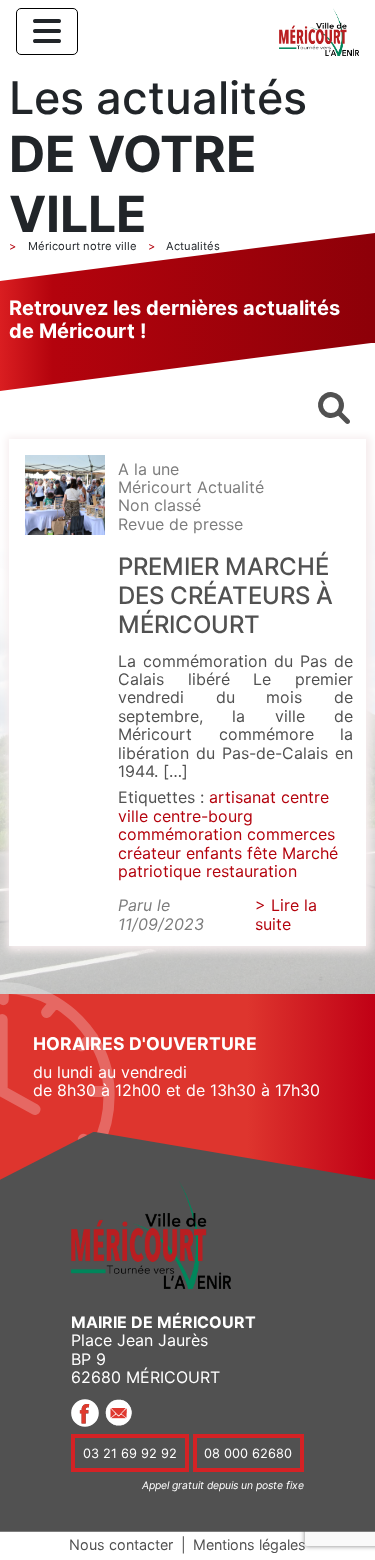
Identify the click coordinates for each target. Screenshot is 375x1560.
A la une (148, 469)
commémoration (180, 834)
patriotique (159, 871)
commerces (291, 834)
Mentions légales (249, 1544)
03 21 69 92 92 (130, 1452)
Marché (310, 853)
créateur (149, 853)
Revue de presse (180, 524)
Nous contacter (121, 1544)
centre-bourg (203, 816)
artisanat (242, 797)
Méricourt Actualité (191, 487)
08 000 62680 (248, 1452)
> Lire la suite (286, 914)
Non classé (159, 505)
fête (262, 853)
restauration (251, 871)
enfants (214, 853)
